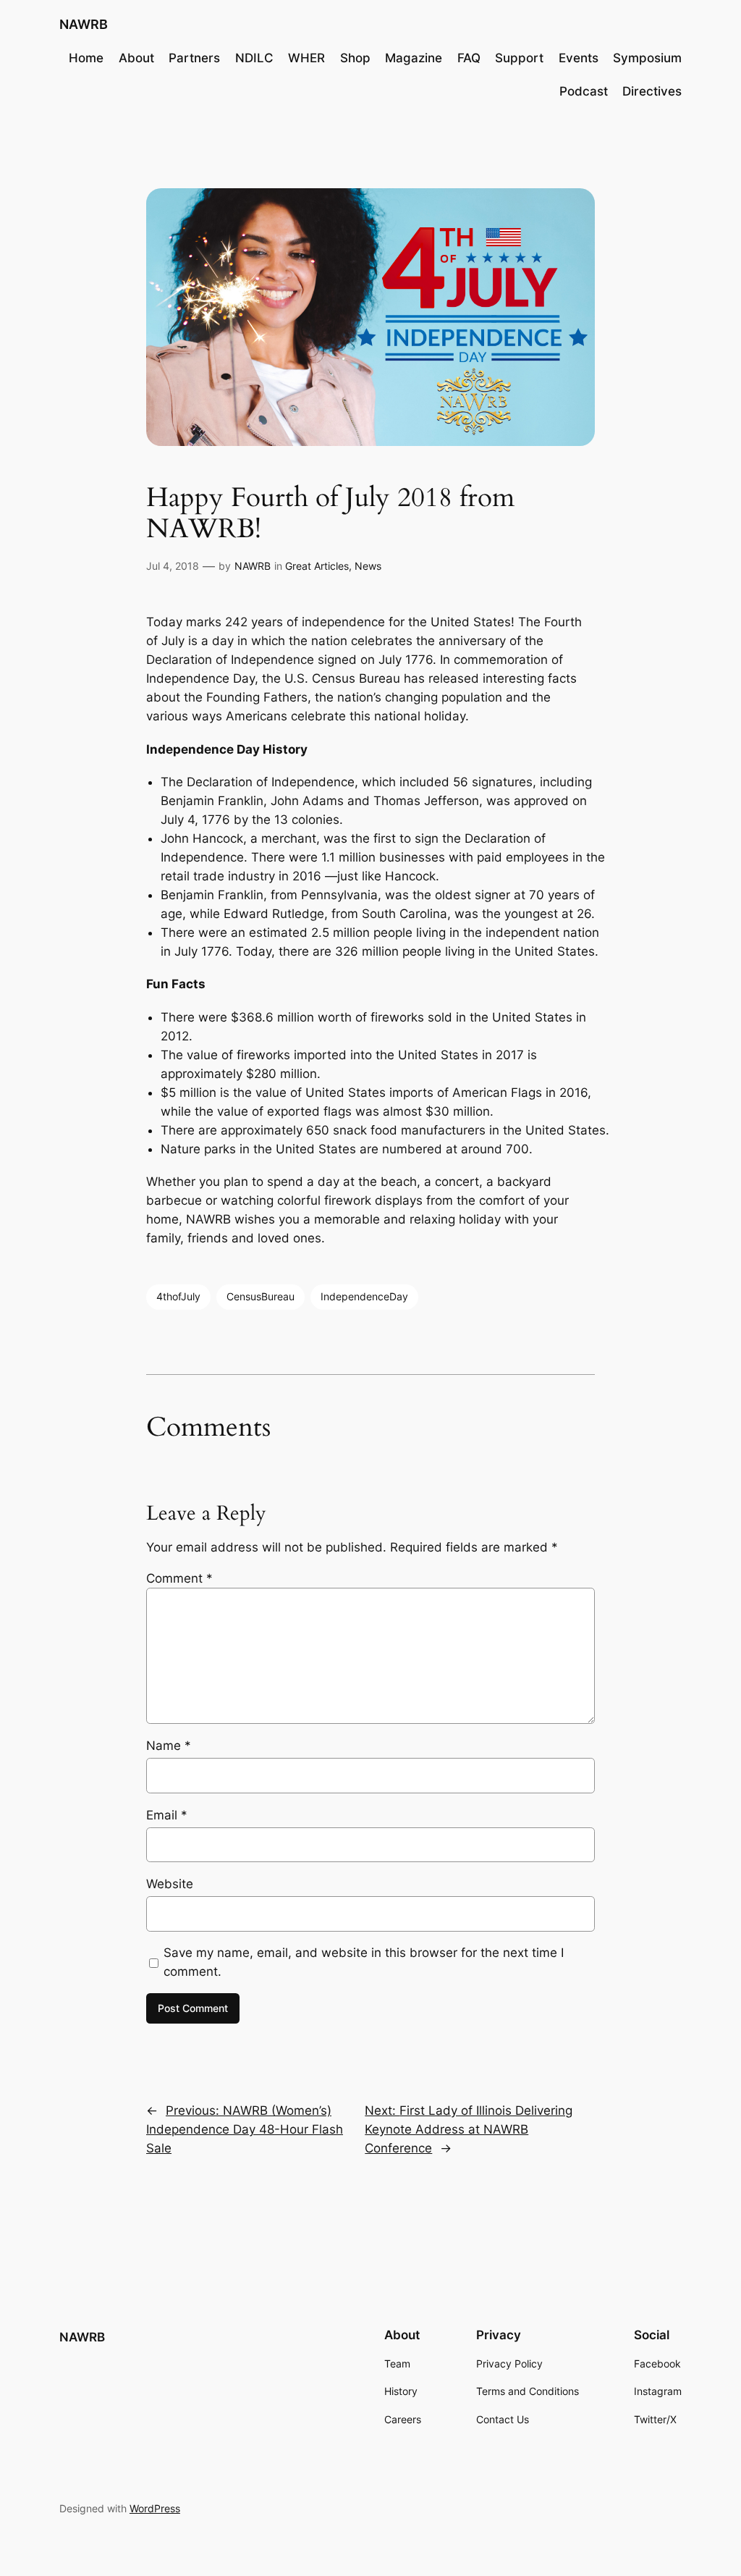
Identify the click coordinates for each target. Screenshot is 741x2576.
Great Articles (317, 566)
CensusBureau (261, 1296)
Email (167, 1815)
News (368, 566)
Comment (179, 1578)
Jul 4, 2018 (173, 566)
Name (169, 1746)
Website (170, 1884)
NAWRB (84, 24)
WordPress (155, 2508)
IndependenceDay (364, 1296)
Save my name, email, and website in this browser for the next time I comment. (364, 1962)
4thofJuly (178, 1296)
